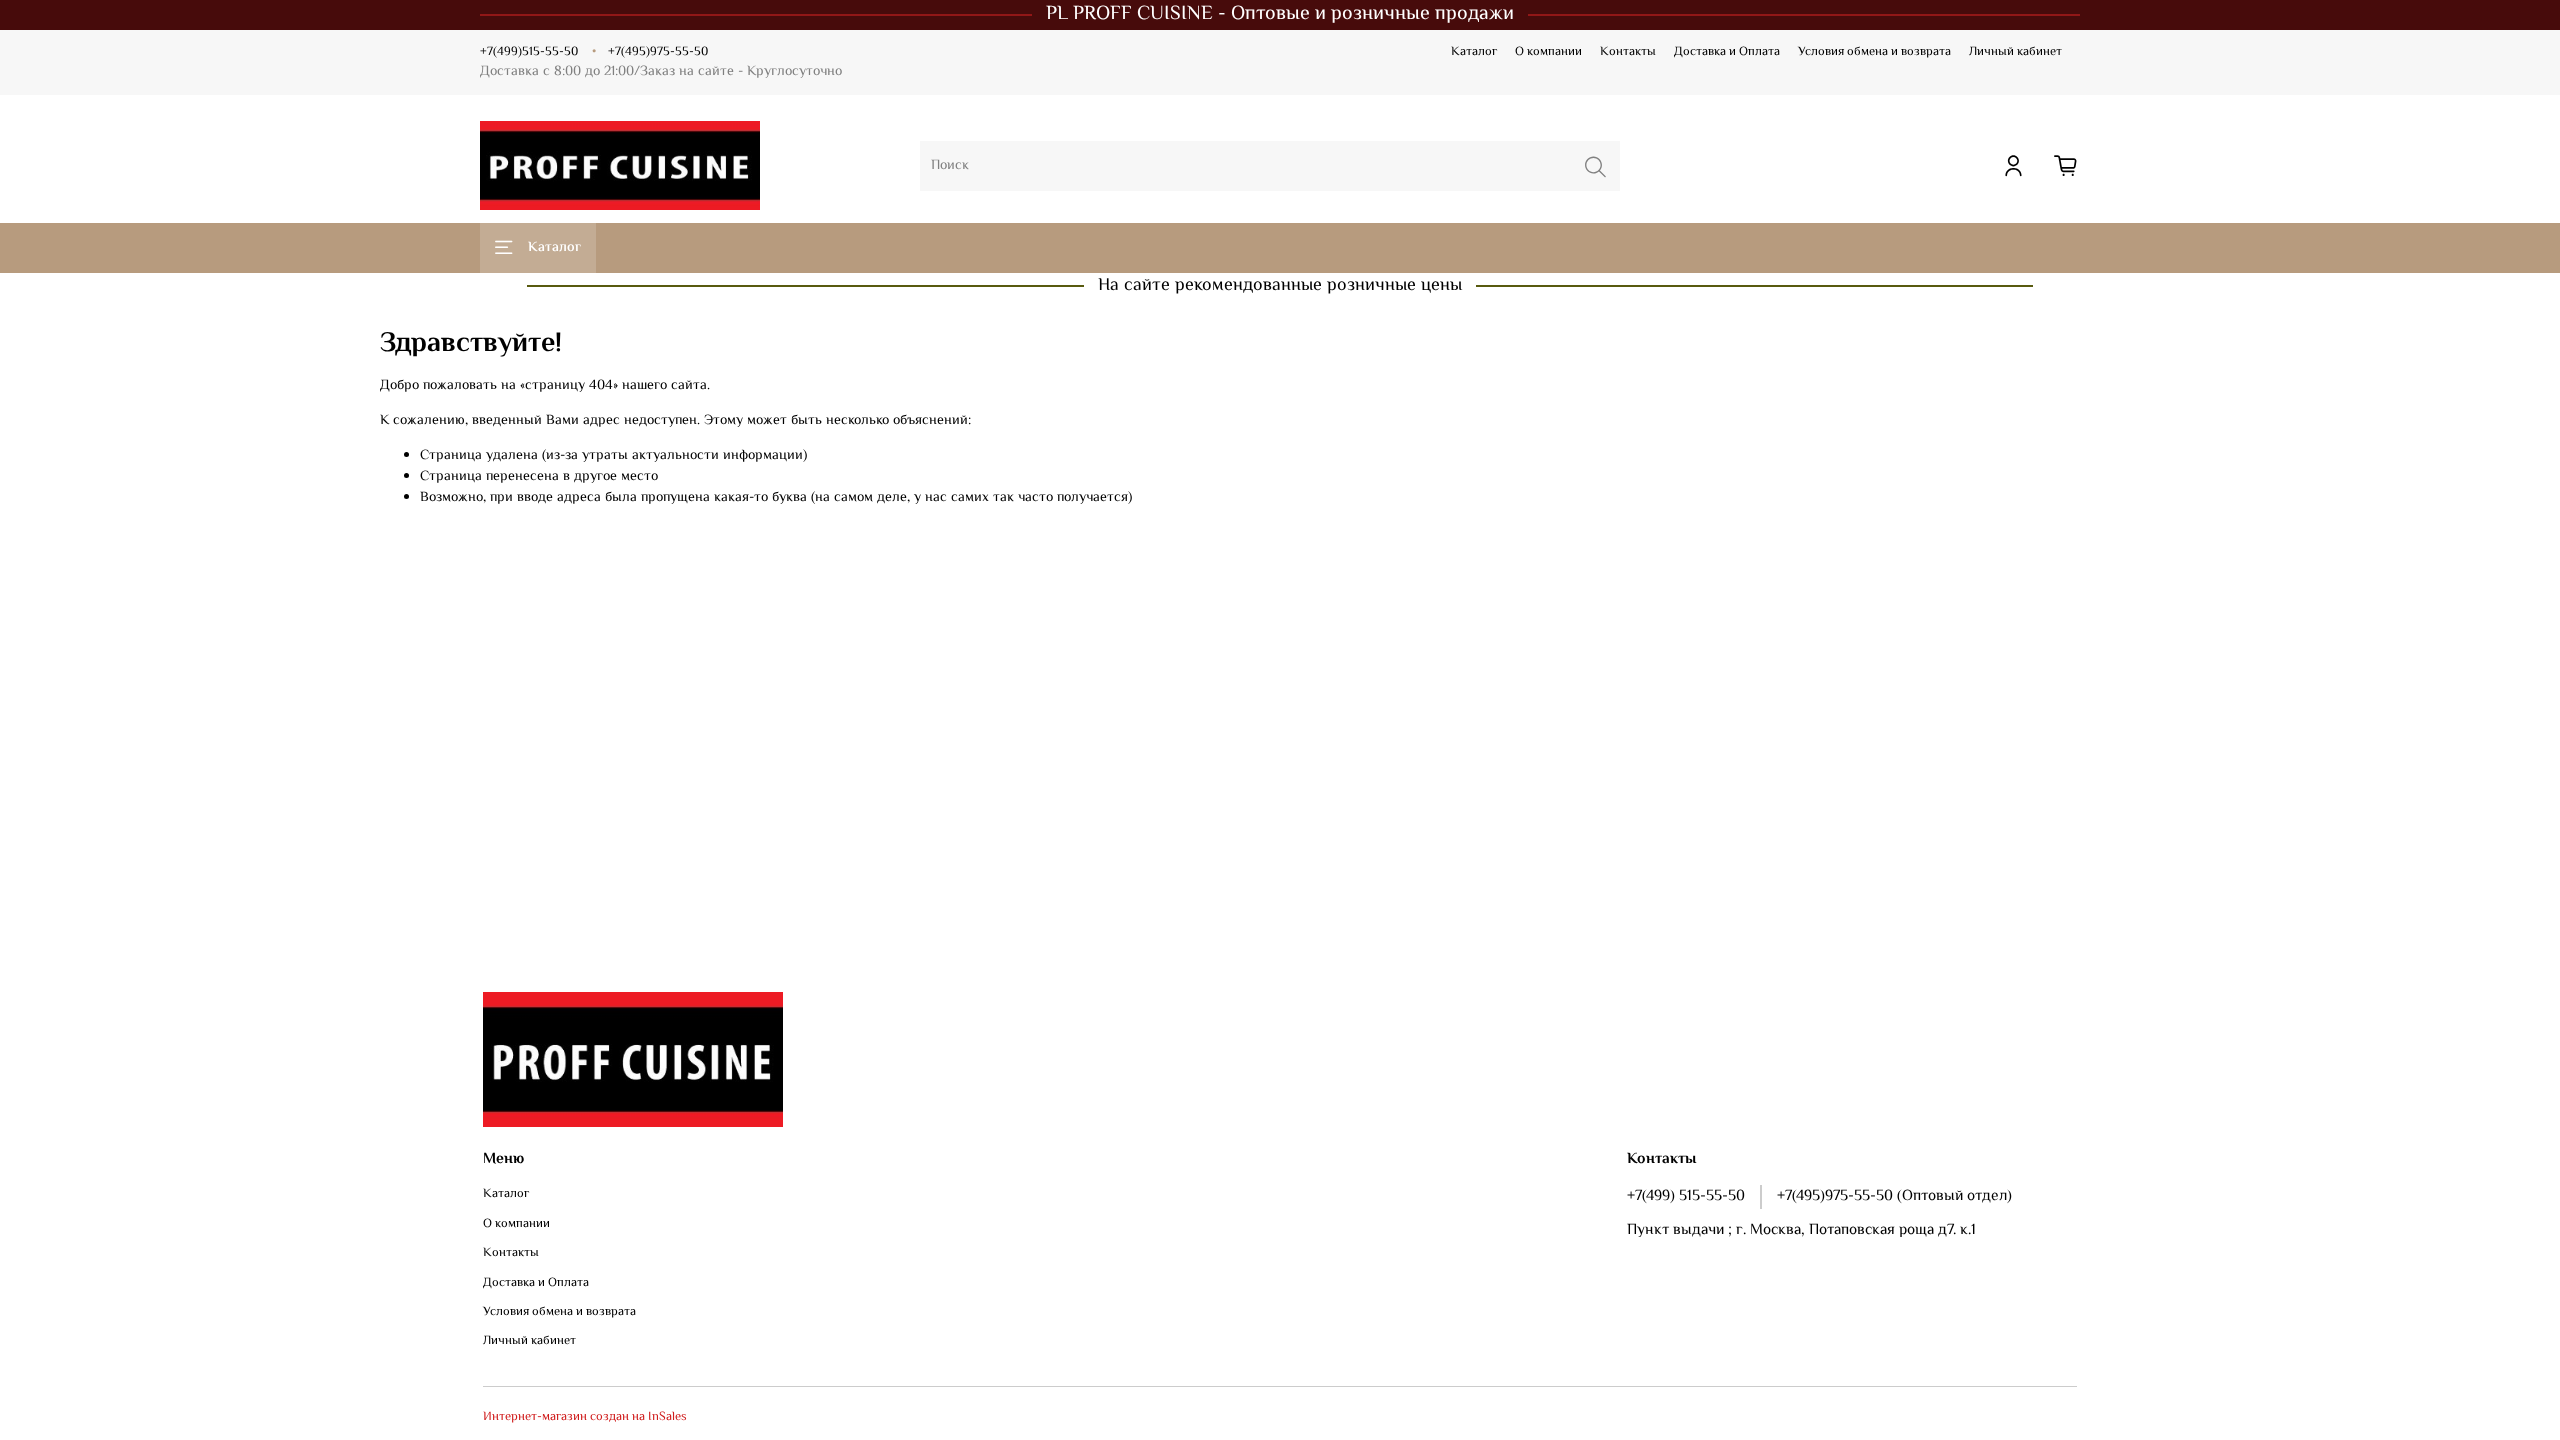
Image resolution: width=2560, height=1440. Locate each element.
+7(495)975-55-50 (658, 52)
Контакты (1628, 52)
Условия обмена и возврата (1874, 52)
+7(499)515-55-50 (529, 52)
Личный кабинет (2015, 52)
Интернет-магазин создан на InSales (585, 1417)
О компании (1548, 52)
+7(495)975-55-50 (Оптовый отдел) (1894, 1196)
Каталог (1474, 52)
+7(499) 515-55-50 (1686, 1196)
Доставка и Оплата (1727, 52)
